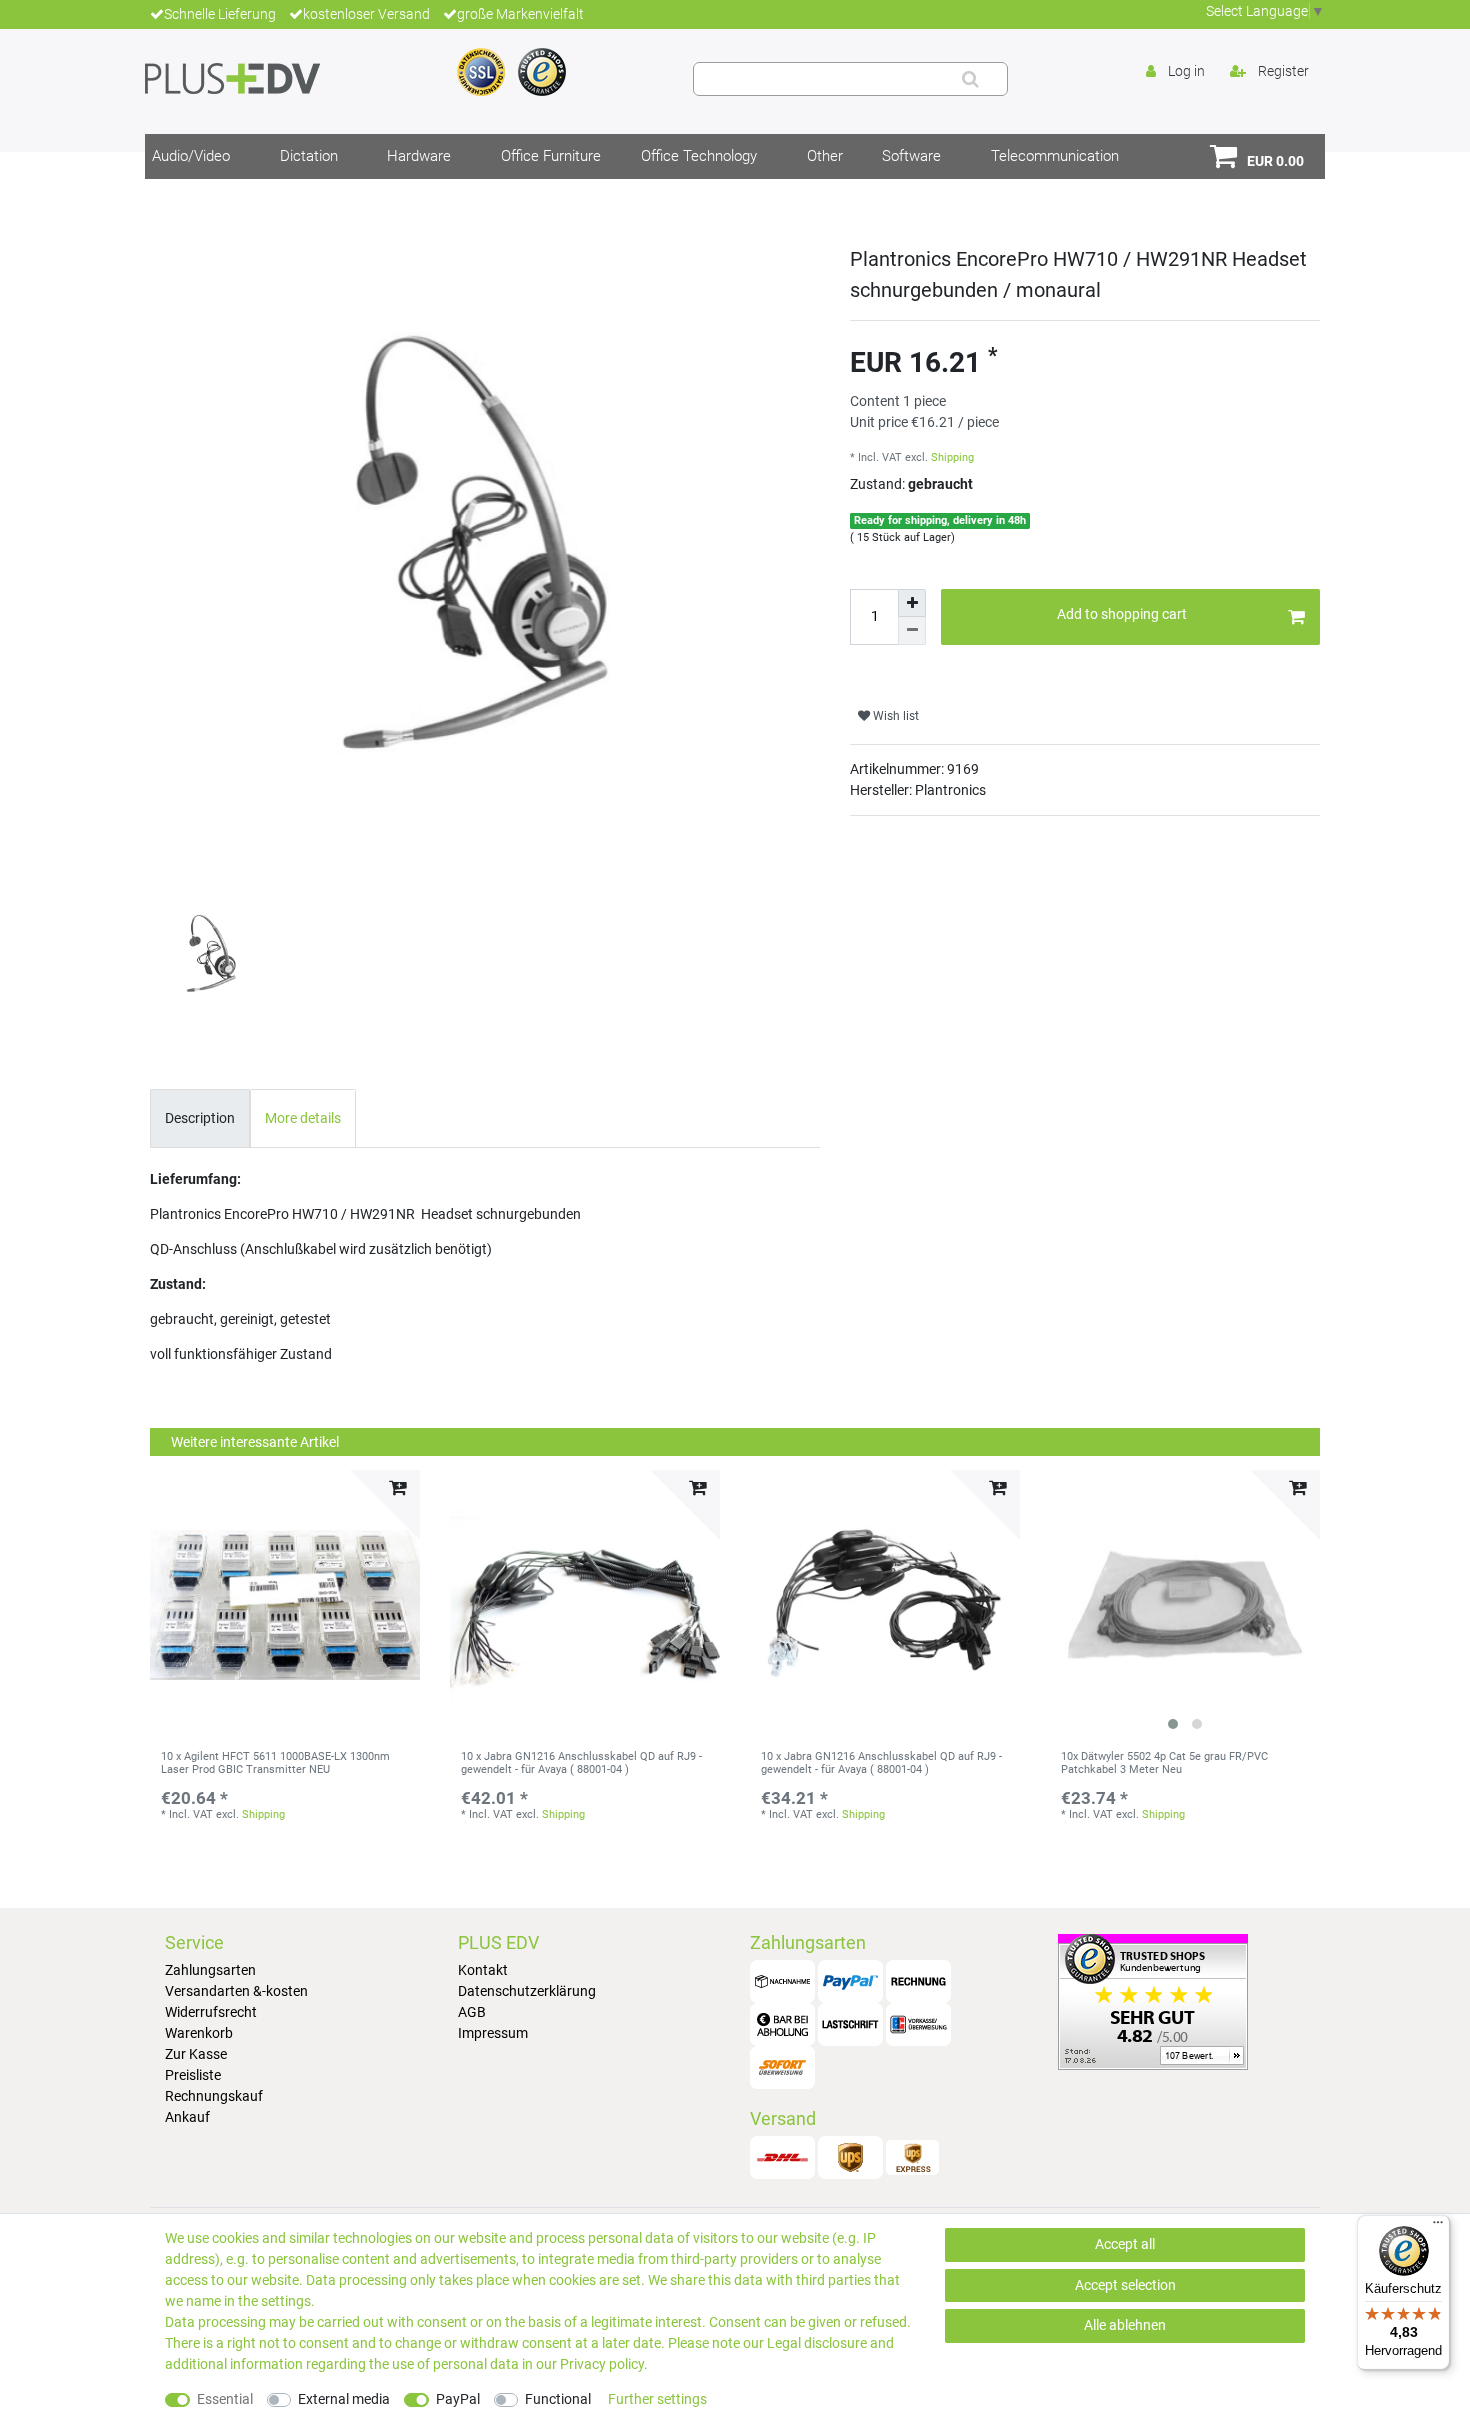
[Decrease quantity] (912, 631)
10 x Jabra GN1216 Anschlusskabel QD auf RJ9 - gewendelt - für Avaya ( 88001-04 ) (581, 1763)
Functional (558, 2399)
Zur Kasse (196, 2054)
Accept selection (1125, 2285)
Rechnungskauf (214, 2096)
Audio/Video (191, 156)
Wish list (894, 716)
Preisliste (193, 2075)
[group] (1185, 1605)
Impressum (493, 2033)
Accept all (1125, 2244)
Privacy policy (602, 2364)
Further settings (657, 2399)
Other (825, 156)
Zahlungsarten (210, 1970)
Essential (225, 2399)
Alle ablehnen (1125, 2325)
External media (344, 2399)
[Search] (970, 79)
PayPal (458, 2399)
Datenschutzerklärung (527, 1991)
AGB (472, 2012)
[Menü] (1438, 2227)
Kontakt (483, 1970)
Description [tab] (200, 1118)
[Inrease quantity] (912, 603)
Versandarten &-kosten (236, 1991)
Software (911, 156)
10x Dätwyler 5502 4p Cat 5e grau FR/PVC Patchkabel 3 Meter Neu (1164, 1763)
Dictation (309, 156)
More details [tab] (303, 1118)
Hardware (419, 156)
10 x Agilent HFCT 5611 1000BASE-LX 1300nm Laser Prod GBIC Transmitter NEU (275, 1763)
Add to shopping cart (1122, 614)
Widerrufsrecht (211, 2012)
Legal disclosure (817, 2343)
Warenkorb (199, 2033)
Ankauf (187, 2117)
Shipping (952, 457)
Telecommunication (1055, 156)
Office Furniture (551, 156)
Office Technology (699, 156)
